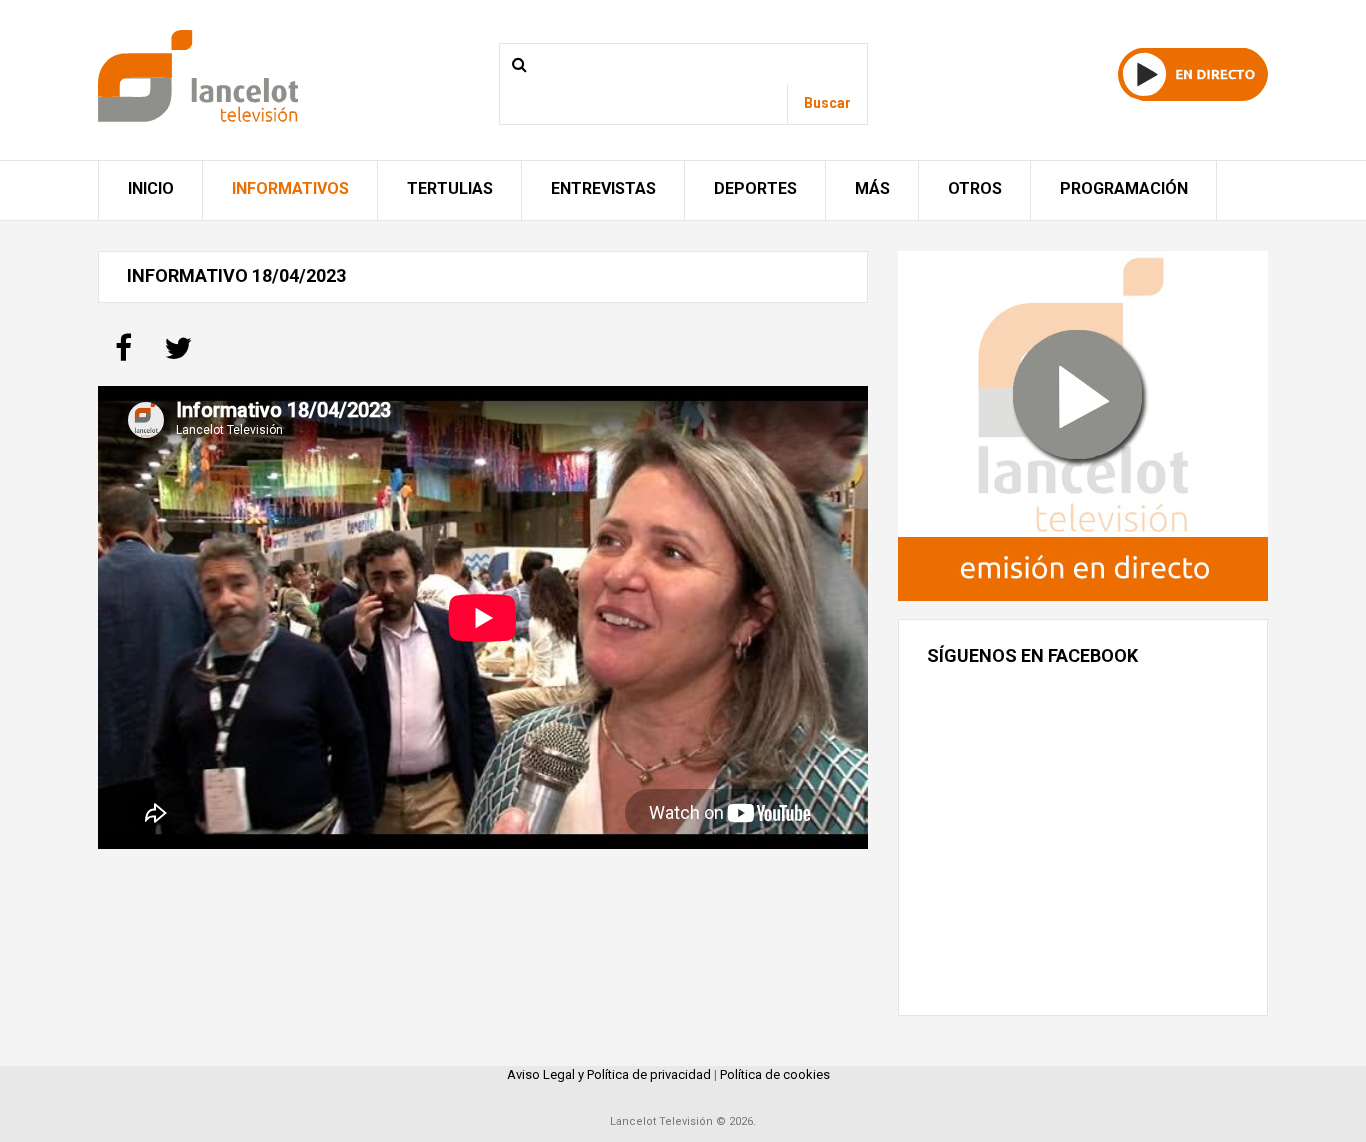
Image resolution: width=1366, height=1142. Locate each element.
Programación (1124, 188)
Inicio (151, 188)
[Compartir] (123, 354)
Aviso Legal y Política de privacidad (609, 1074)
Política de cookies (775, 1074)
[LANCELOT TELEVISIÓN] (198, 74)
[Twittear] (178, 354)
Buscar (827, 103)
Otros (975, 188)
